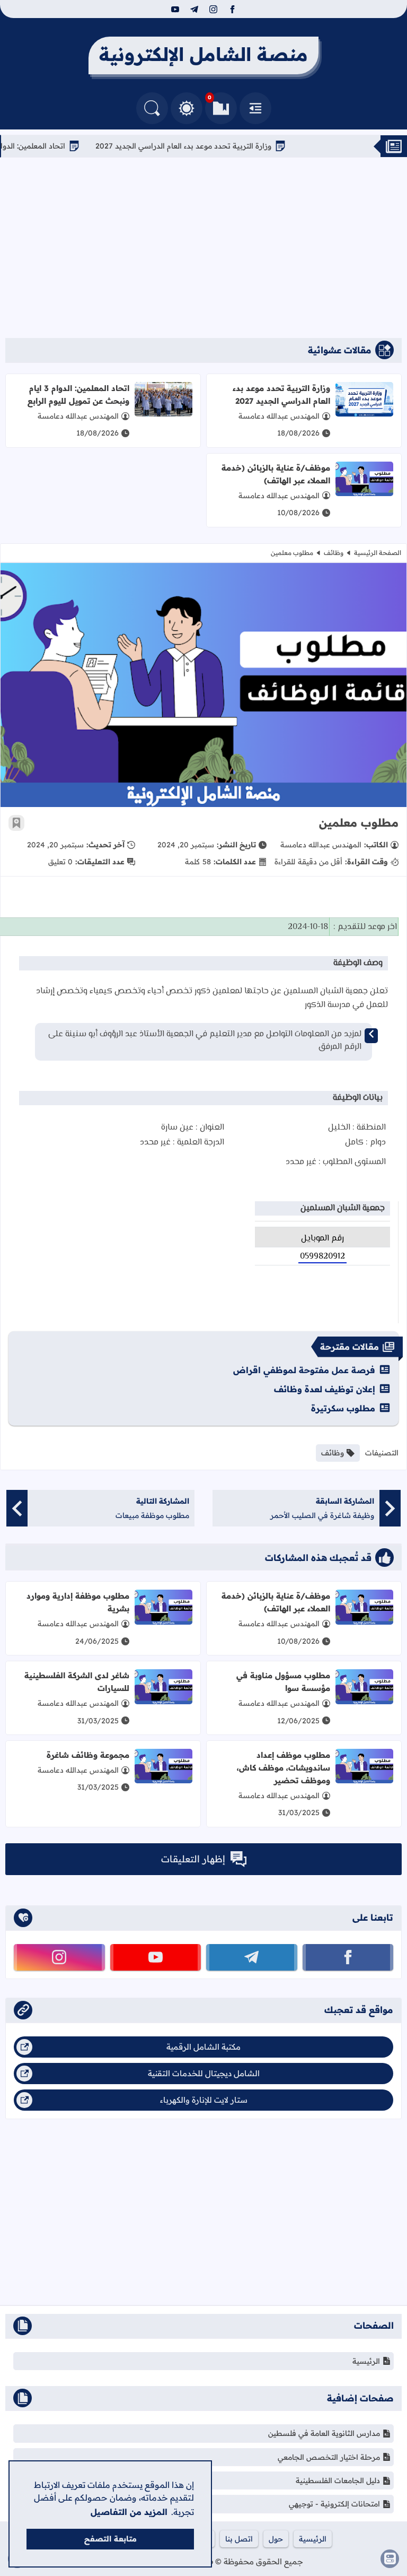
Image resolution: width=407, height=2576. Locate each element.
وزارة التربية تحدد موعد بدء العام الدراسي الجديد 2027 (219, 146)
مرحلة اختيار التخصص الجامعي (329, 2457)
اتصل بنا (239, 2539)
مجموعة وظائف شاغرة (88, 1755)
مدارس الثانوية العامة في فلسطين (324, 2433)
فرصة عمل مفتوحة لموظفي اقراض (304, 1370)
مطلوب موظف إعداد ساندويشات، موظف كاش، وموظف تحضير (284, 1768)
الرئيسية (366, 2361)
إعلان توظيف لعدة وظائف (325, 1389)
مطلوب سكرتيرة (343, 1408)
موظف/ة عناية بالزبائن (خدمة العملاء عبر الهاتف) (276, 474)
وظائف (334, 553)
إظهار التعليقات (193, 1859)
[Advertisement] (203, 248)
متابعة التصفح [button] (110, 2539)
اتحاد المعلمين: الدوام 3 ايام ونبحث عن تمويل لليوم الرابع (78, 394)
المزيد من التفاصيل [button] (129, 2512)
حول (276, 2539)
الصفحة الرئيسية (378, 553)
